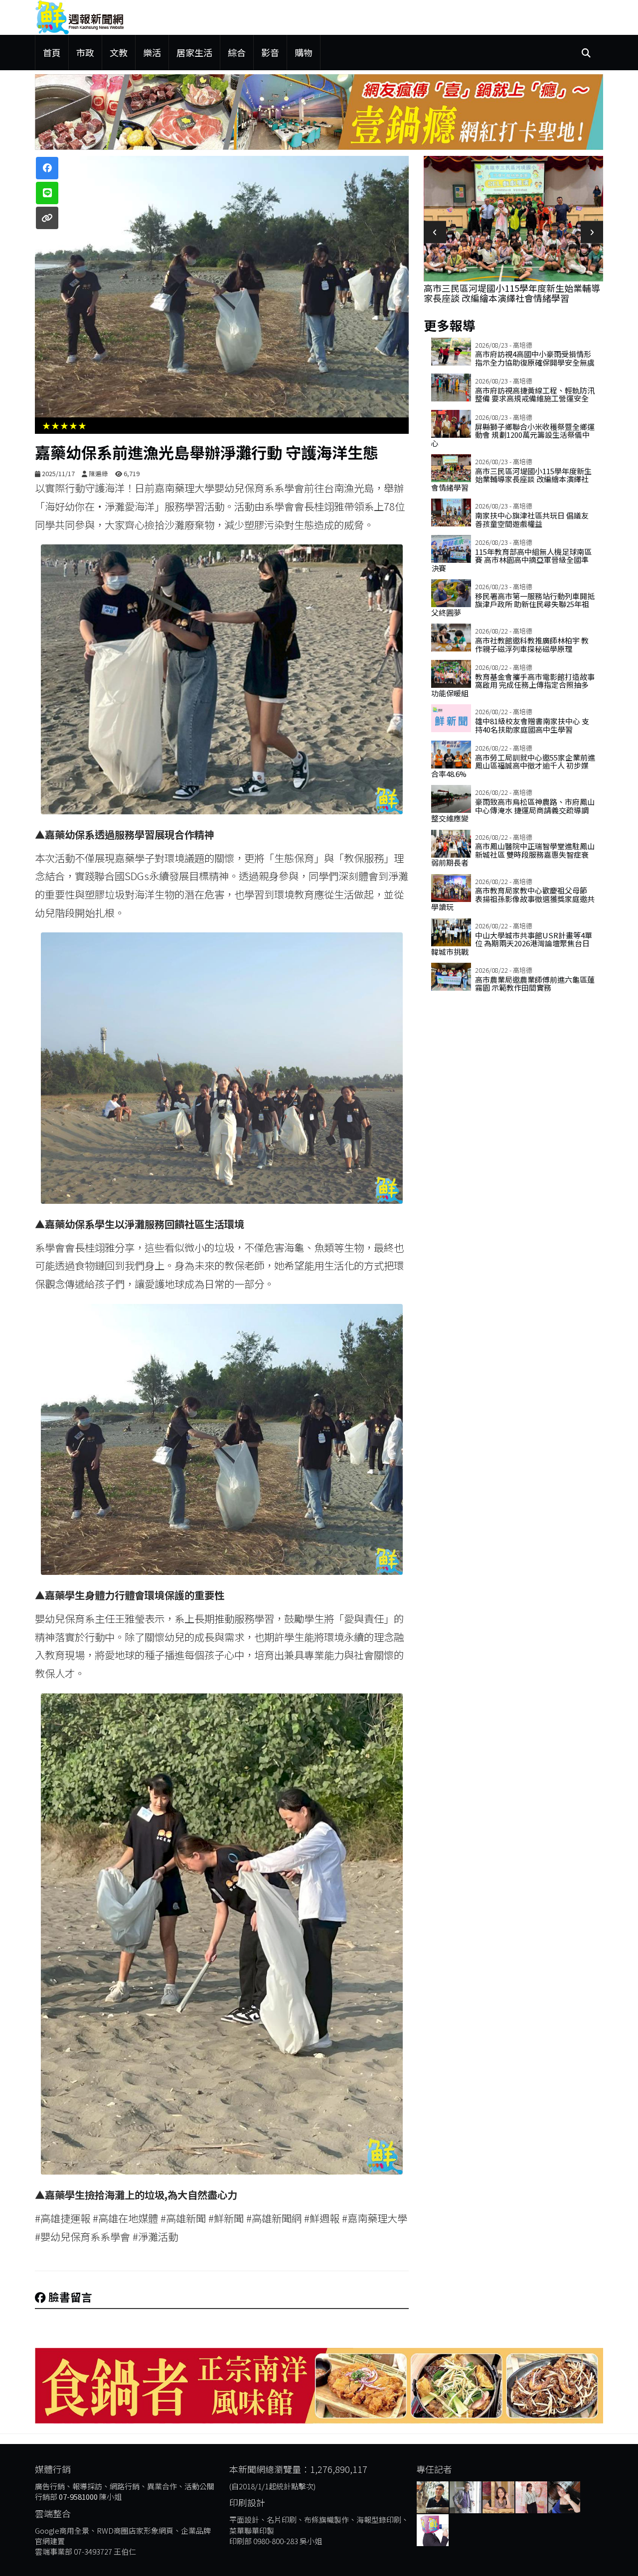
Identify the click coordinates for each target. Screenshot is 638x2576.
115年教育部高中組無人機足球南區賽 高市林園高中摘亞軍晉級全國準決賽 (511, 560)
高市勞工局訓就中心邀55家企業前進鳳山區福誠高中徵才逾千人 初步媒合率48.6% (513, 766)
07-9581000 (78, 2497)
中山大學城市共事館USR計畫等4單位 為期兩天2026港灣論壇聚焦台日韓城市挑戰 (512, 943)
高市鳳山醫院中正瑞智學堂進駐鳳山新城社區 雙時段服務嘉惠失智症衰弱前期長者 (513, 854)
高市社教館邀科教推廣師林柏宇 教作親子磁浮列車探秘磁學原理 (532, 644)
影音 (270, 52)
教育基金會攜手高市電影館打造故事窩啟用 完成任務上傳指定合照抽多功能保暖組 (513, 685)
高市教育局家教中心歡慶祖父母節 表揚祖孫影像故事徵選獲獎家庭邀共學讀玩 (513, 899)
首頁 (52, 52)
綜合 (237, 52)
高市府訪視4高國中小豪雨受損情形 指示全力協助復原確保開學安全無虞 (535, 358)
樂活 (152, 52)
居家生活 (194, 52)
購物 (304, 52)
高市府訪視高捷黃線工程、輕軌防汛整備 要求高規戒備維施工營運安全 (535, 394)
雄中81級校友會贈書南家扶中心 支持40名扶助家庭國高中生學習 (532, 725)
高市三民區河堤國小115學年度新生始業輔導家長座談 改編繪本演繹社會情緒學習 (512, 293)
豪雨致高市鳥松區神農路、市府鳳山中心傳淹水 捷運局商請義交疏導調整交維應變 (513, 810)
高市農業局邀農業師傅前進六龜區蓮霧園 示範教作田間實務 (535, 984)
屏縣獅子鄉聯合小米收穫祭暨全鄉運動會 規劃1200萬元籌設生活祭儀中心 (513, 435)
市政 (85, 52)
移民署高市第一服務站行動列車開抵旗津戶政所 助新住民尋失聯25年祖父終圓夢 (513, 604)
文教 (119, 52)
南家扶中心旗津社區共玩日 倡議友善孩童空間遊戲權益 (532, 519)
